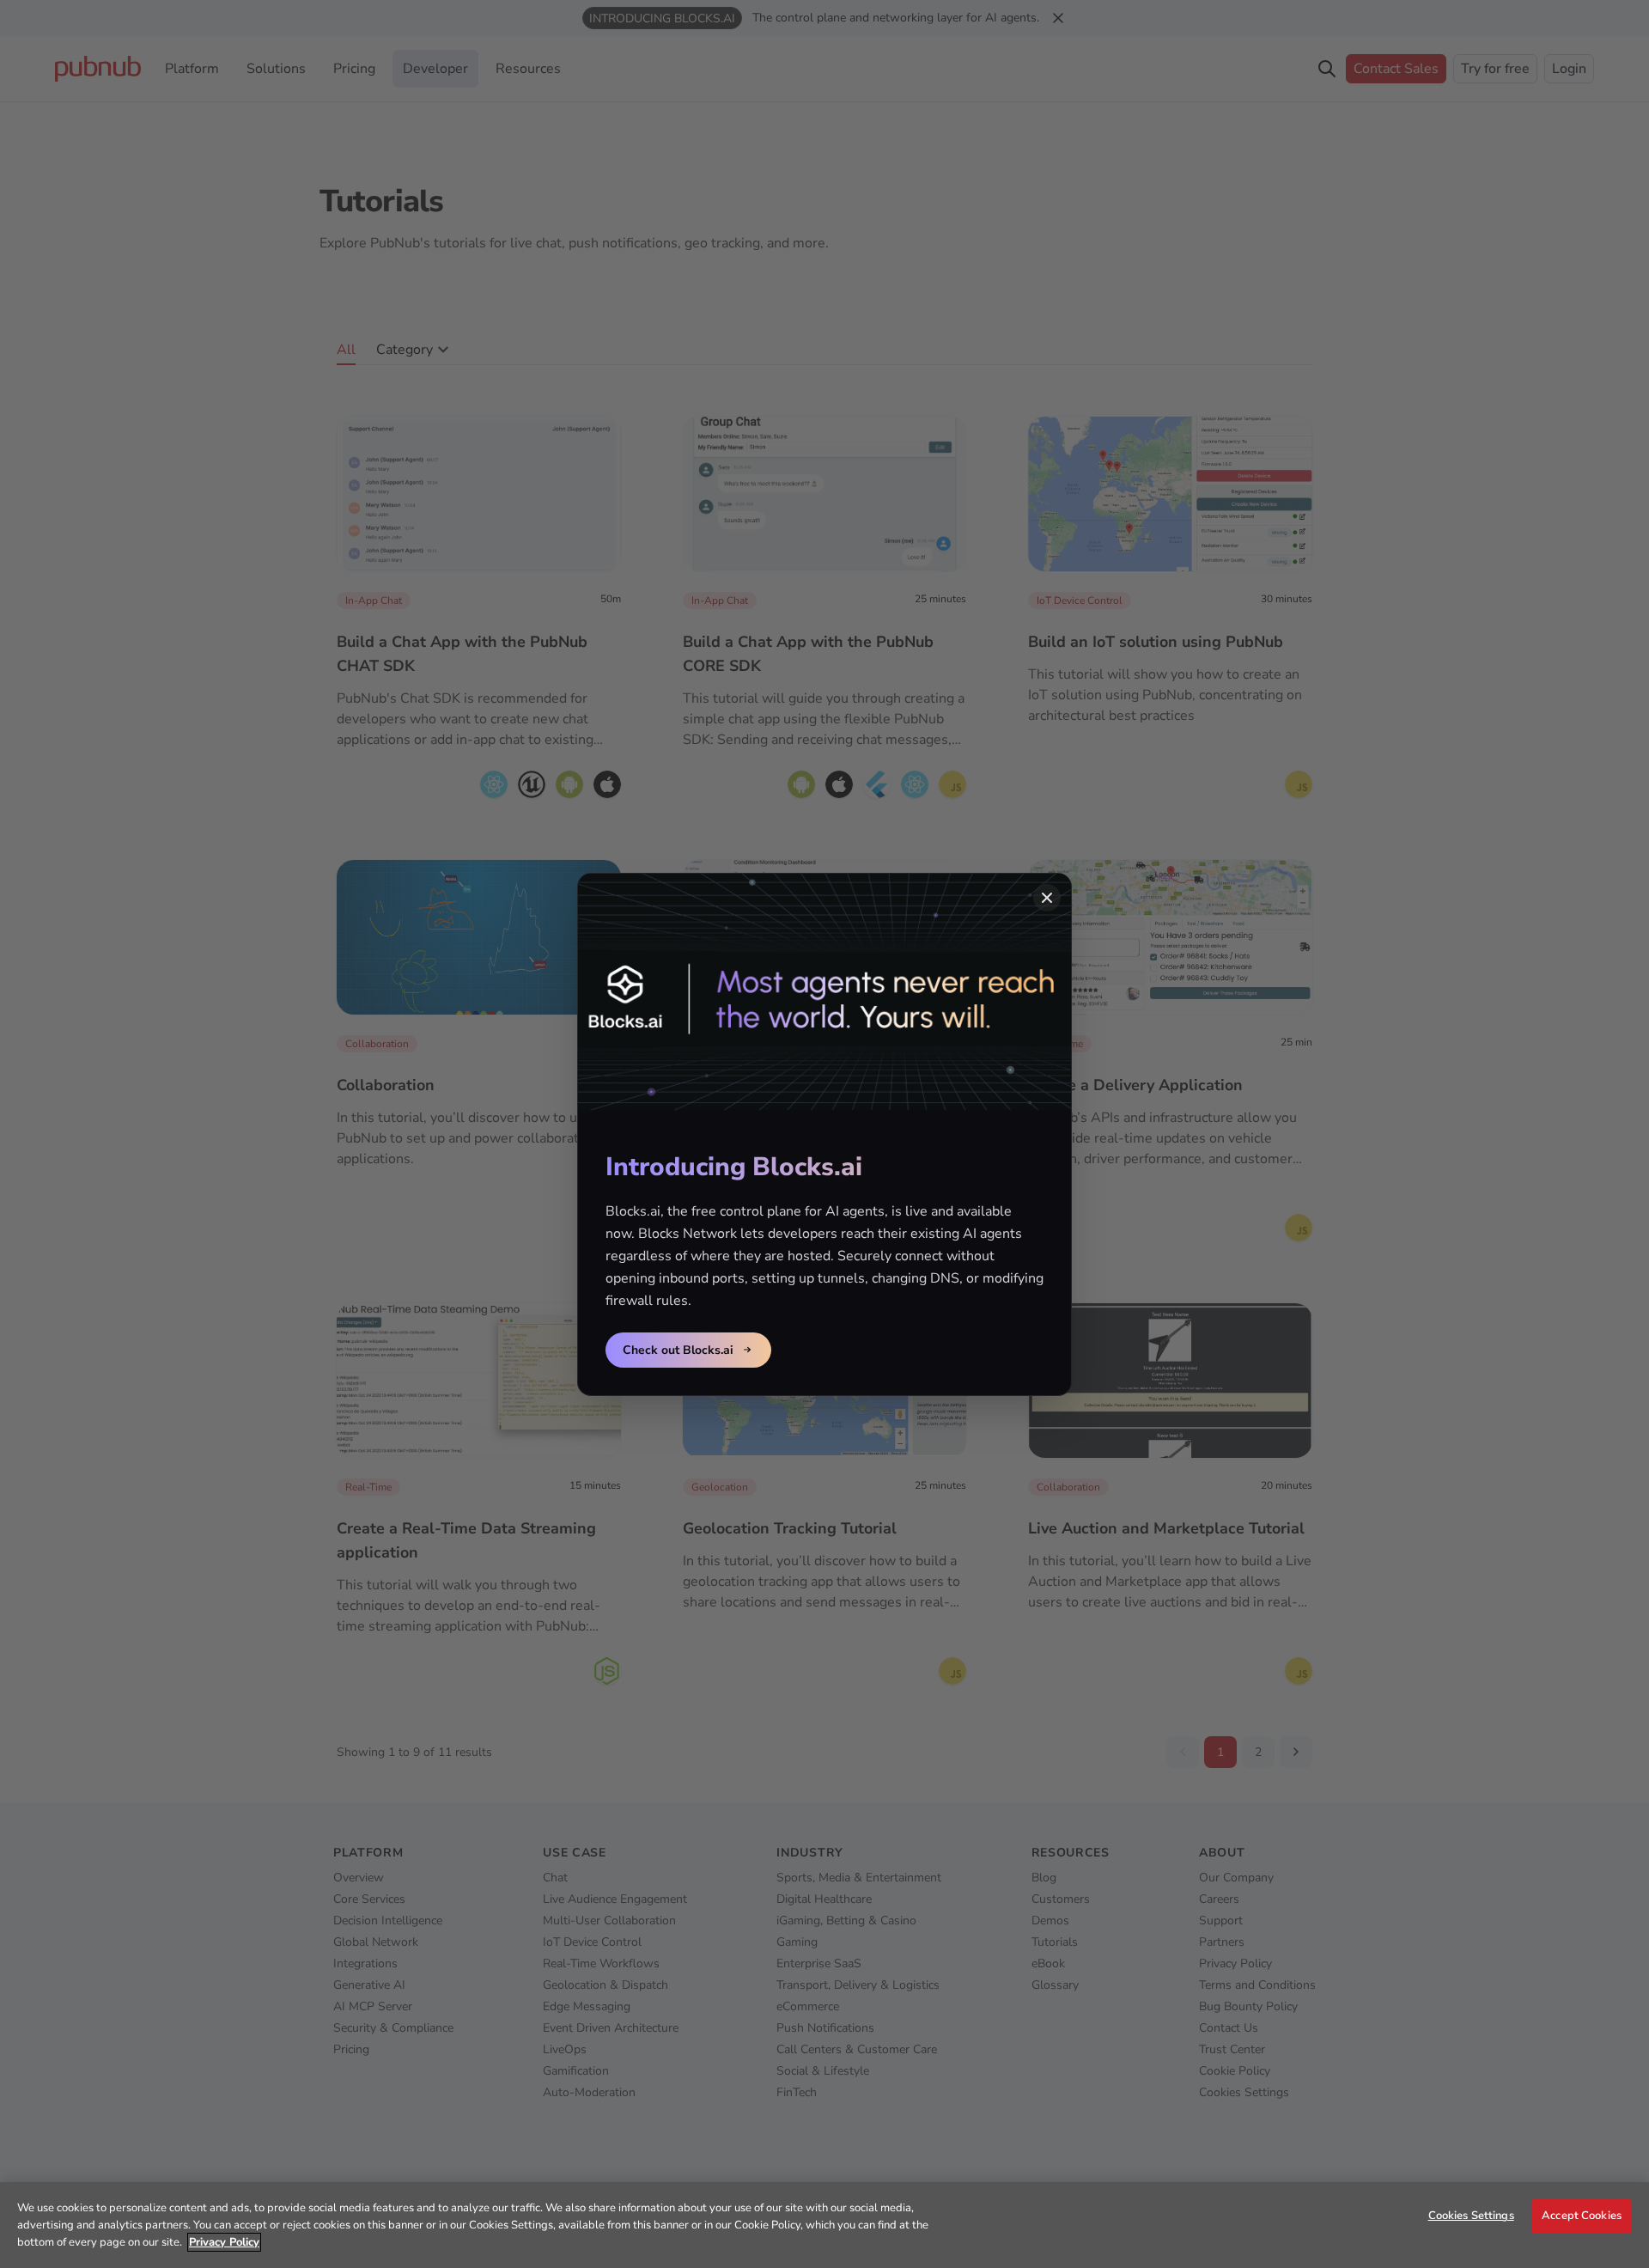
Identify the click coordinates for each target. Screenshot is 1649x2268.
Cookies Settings (1471, 2216)
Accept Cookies (1582, 2216)
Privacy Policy (224, 2242)
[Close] (1047, 898)
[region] (824, 2225)
